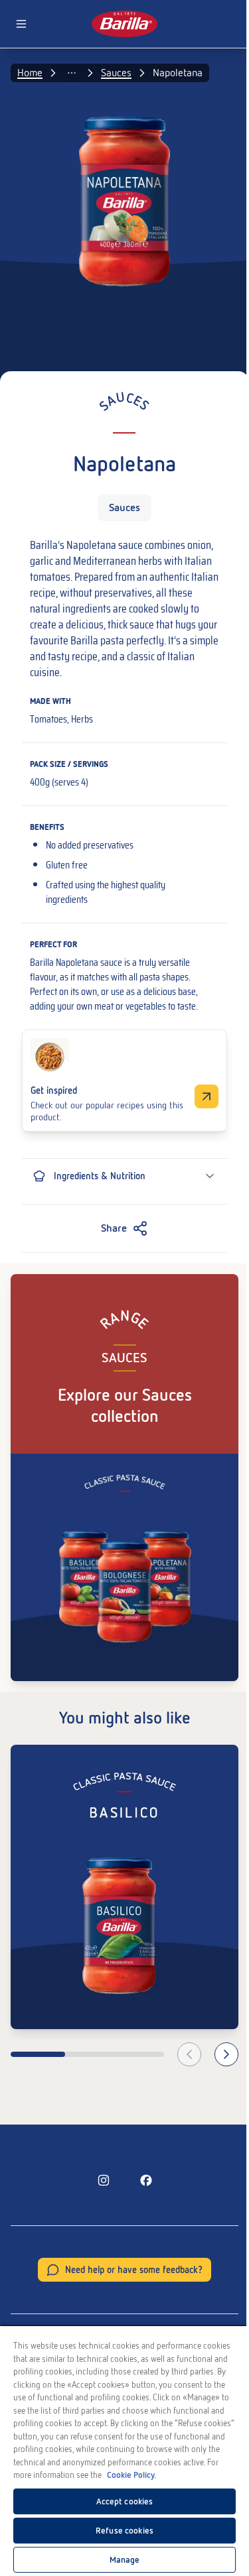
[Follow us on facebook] (146, 2180)
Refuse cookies (124, 2531)
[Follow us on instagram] (104, 2180)
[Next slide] (226, 2054)
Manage (125, 2560)
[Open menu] (21, 24)
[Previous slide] (189, 2054)
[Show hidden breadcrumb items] (72, 73)
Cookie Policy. (131, 2475)
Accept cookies (125, 2501)
